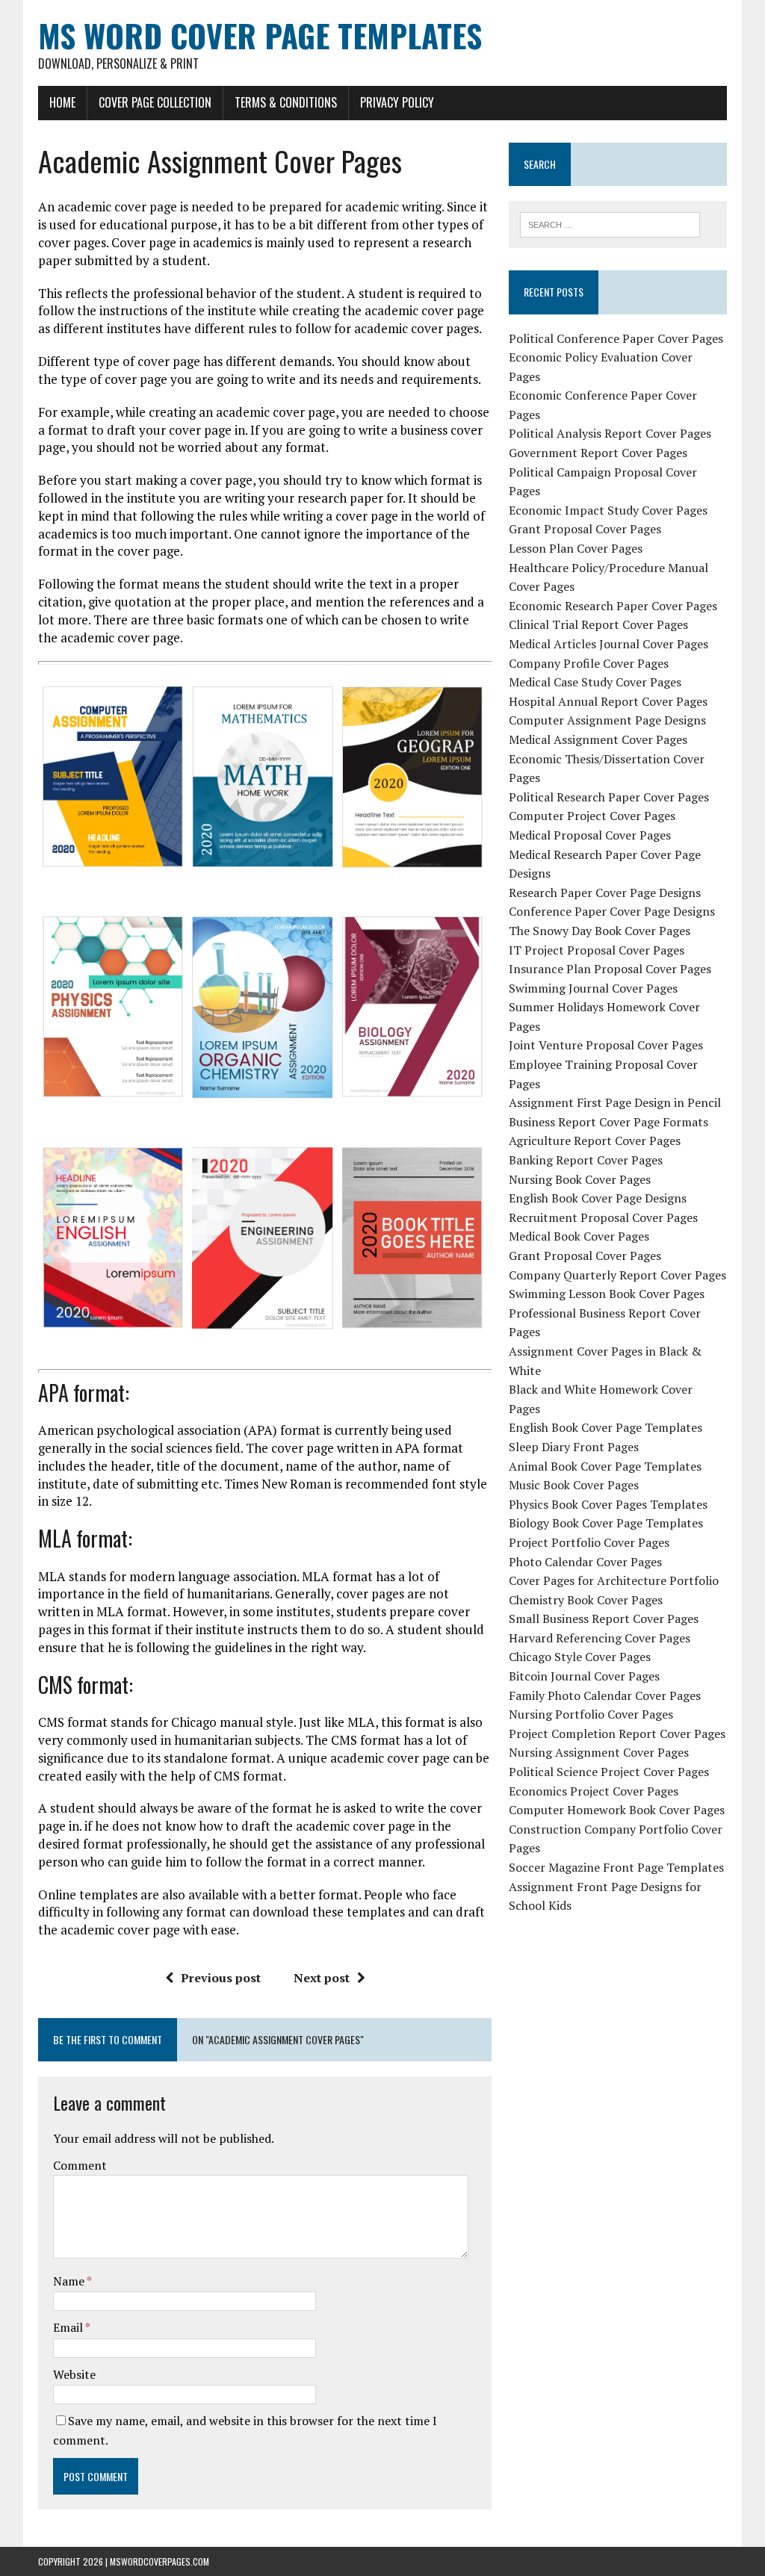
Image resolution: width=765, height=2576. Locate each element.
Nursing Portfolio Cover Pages (591, 1714)
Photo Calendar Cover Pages (585, 1562)
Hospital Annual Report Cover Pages (608, 701)
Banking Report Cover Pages (586, 1160)
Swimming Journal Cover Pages (593, 988)
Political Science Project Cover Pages (609, 1772)
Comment (80, 2165)
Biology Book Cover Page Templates (606, 1523)
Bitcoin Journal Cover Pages (584, 1676)
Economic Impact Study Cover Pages (608, 510)
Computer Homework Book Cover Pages (617, 1810)
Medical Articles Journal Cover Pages (608, 644)
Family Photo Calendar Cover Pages (605, 1695)
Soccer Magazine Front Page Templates (616, 1867)
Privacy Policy (397, 102)
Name (70, 2281)
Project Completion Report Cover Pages (617, 1734)
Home (62, 102)
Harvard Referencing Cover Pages (600, 1638)
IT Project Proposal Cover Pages (597, 950)
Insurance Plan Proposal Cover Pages (610, 969)
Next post (322, 1978)
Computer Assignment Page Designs (607, 720)
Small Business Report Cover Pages (604, 1618)
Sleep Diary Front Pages (574, 1447)
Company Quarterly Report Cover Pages (617, 1275)
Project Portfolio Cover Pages (589, 1542)
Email (69, 2327)
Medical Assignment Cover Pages (598, 739)
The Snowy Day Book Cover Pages (600, 931)
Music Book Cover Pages (574, 1485)
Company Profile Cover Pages (589, 663)
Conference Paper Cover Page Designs (612, 911)
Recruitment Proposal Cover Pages (603, 1217)
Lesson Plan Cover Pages (576, 548)
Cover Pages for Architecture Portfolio (614, 1580)
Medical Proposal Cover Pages (590, 835)
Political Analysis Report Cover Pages (610, 433)
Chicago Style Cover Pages (580, 1657)
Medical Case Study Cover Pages (595, 682)
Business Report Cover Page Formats (608, 1122)
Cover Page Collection (155, 102)
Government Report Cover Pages (598, 453)
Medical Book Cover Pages (579, 1236)
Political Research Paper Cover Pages (609, 797)
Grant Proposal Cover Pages (585, 529)
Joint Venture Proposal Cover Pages (606, 1045)
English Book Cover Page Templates (606, 1427)
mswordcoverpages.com (159, 2561)
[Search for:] (610, 223)
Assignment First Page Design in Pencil (615, 1102)
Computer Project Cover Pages (592, 816)
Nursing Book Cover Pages (580, 1179)
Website (74, 2374)
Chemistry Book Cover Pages (586, 1600)
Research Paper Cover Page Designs (605, 893)
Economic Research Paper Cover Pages (613, 606)
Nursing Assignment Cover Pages (599, 1752)
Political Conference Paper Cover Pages (616, 338)
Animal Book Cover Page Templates (605, 1466)
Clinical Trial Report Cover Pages (598, 624)
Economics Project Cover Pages (594, 1791)
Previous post (221, 1978)
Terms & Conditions (286, 102)
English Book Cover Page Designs (598, 1198)
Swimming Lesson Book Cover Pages (607, 1294)
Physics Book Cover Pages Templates (608, 1504)
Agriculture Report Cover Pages (595, 1140)
